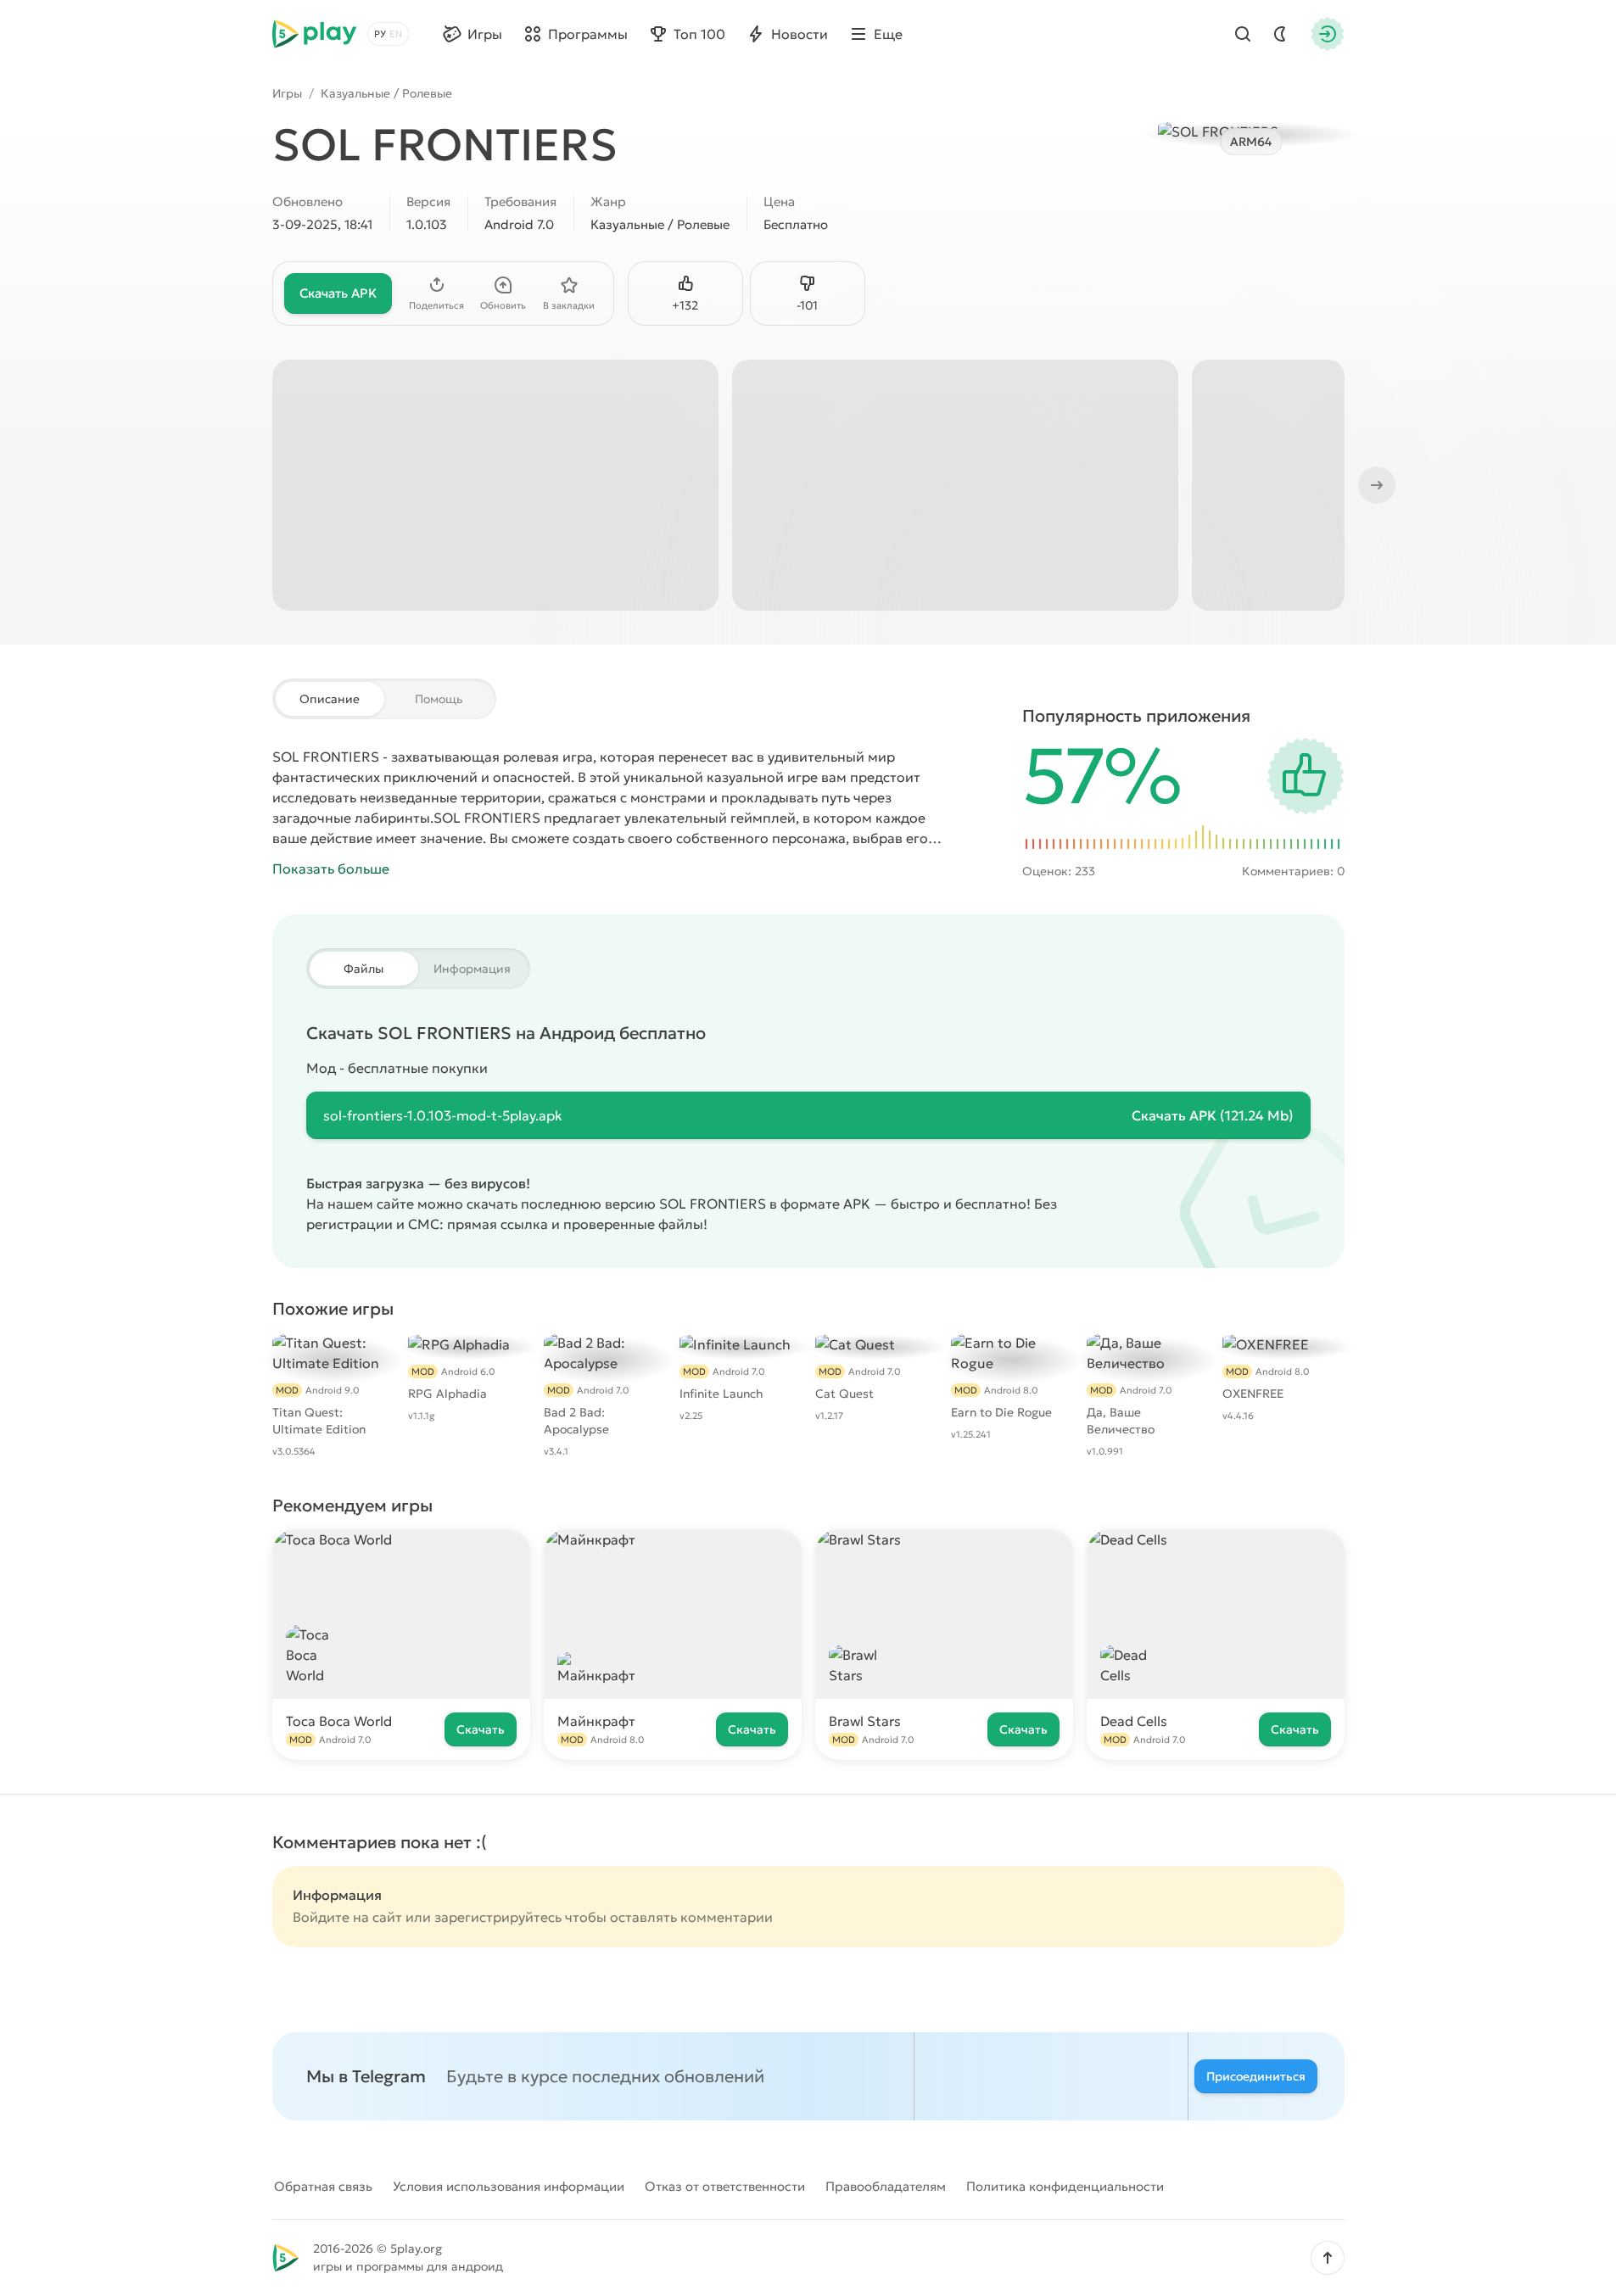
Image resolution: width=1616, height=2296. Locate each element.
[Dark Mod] (1280, 34)
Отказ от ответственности (725, 2186)
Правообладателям (886, 2186)
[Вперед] (1375, 485)
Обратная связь (323, 2186)
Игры (287, 93)
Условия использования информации (509, 2186)
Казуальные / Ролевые (386, 93)
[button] (1328, 2258)
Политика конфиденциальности (1065, 2186)
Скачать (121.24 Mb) (1213, 1115)
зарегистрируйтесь (498, 1917)
